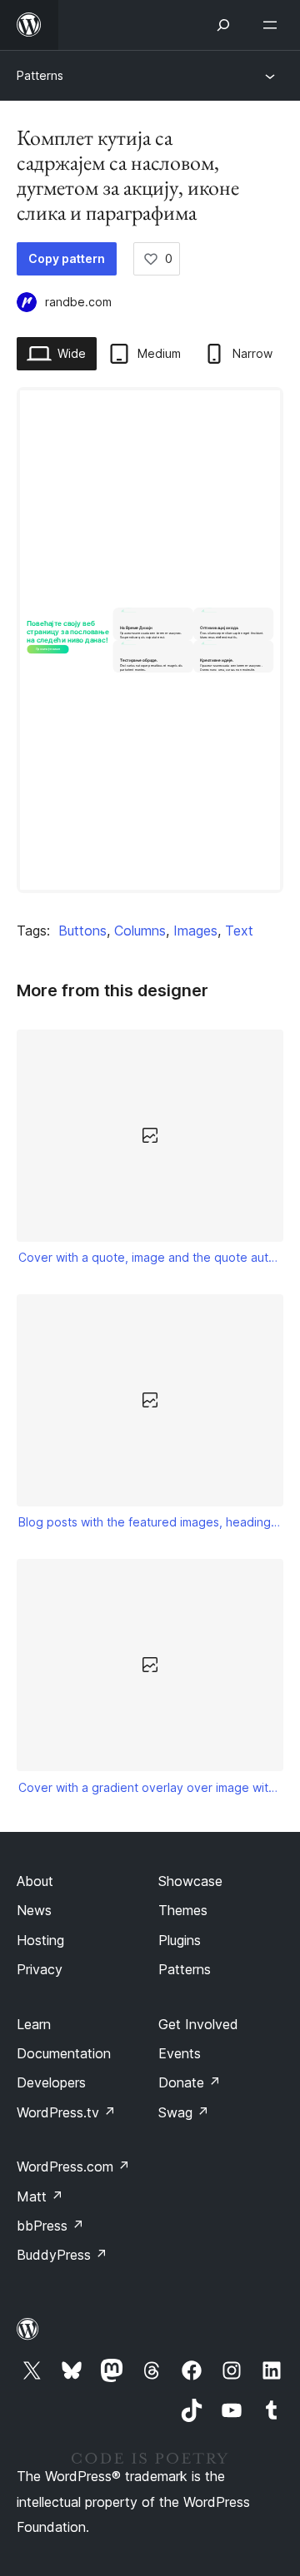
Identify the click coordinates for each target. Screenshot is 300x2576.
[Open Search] (223, 25)
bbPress (50, 2226)
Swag (184, 2112)
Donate (190, 2082)
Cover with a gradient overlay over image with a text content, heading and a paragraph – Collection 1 (150, 1787)
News (34, 1910)
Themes (183, 1910)
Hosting (40, 1940)
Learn (34, 2024)
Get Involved (198, 2024)
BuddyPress (62, 2255)
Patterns (40, 75)
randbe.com (78, 302)
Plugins (180, 1940)
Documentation (64, 2053)
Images (195, 931)
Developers (51, 2082)
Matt (40, 2196)
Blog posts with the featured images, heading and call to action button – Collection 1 (150, 1522)
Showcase (190, 1881)
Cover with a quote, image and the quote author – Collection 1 (150, 1257)
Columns (140, 931)
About (35, 1881)
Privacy (40, 1969)
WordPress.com (73, 2167)
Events (180, 2053)
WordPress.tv (66, 2112)
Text (239, 931)
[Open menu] (273, 25)
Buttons (82, 931)
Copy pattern (67, 258)
